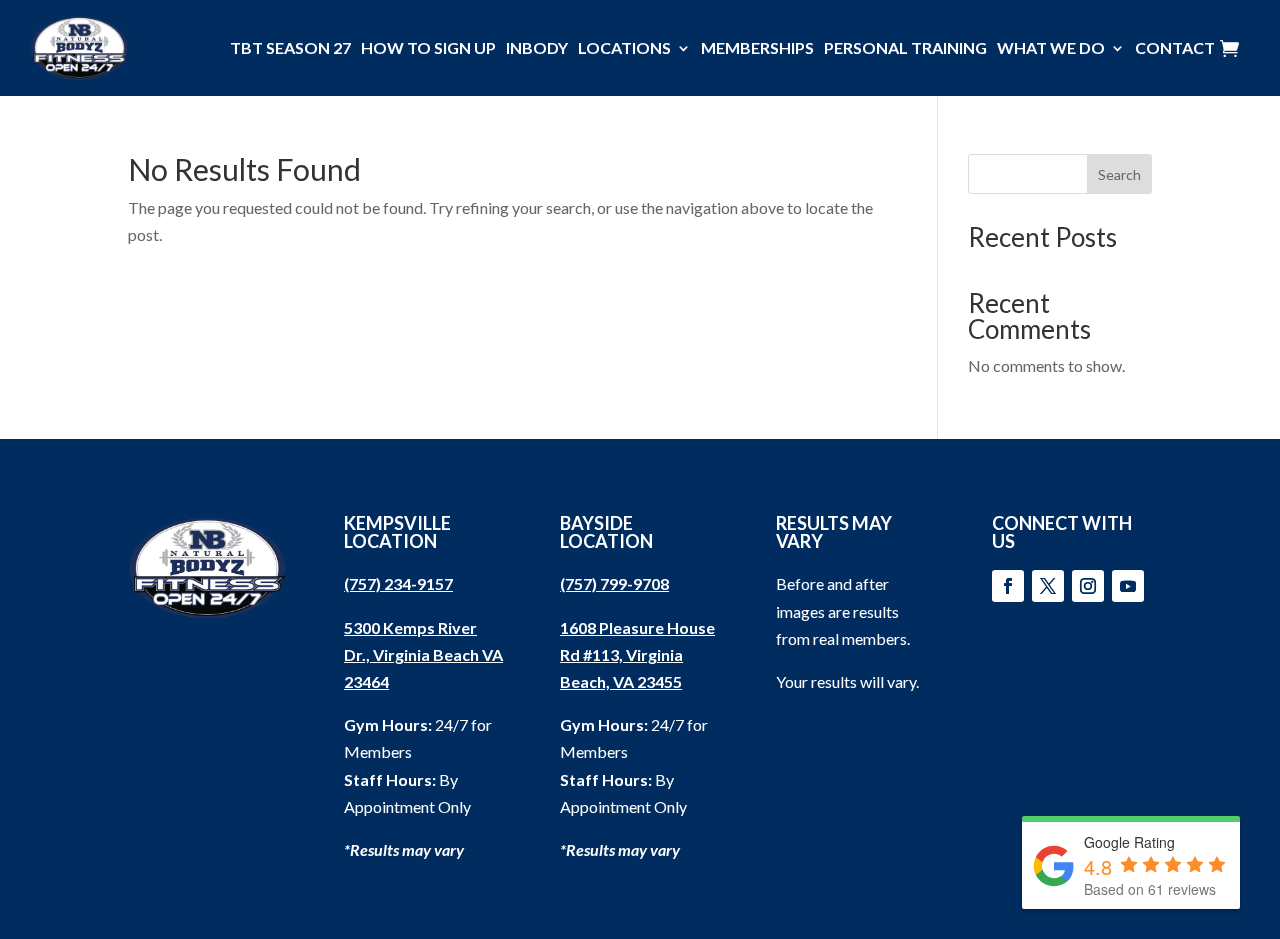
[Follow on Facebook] (1008, 586)
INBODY (537, 47)
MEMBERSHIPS (757, 47)
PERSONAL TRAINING (905, 47)
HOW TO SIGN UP (428, 47)
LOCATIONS (624, 47)
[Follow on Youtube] (1128, 586)
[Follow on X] (1048, 586)
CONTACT (1175, 47)
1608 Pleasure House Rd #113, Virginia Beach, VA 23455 (637, 654)
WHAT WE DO (1051, 47)
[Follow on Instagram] (1088, 586)
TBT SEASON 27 (290, 47)
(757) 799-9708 (614, 583)
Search (1119, 174)
